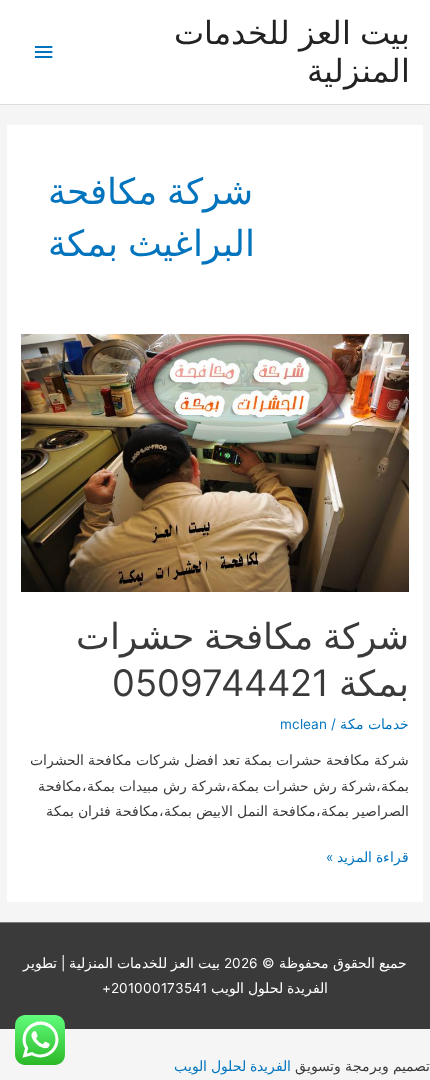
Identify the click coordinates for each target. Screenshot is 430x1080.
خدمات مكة (374, 724)
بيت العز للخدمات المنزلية (292, 51)
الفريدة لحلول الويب (232, 1066)
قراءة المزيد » (367, 859)
